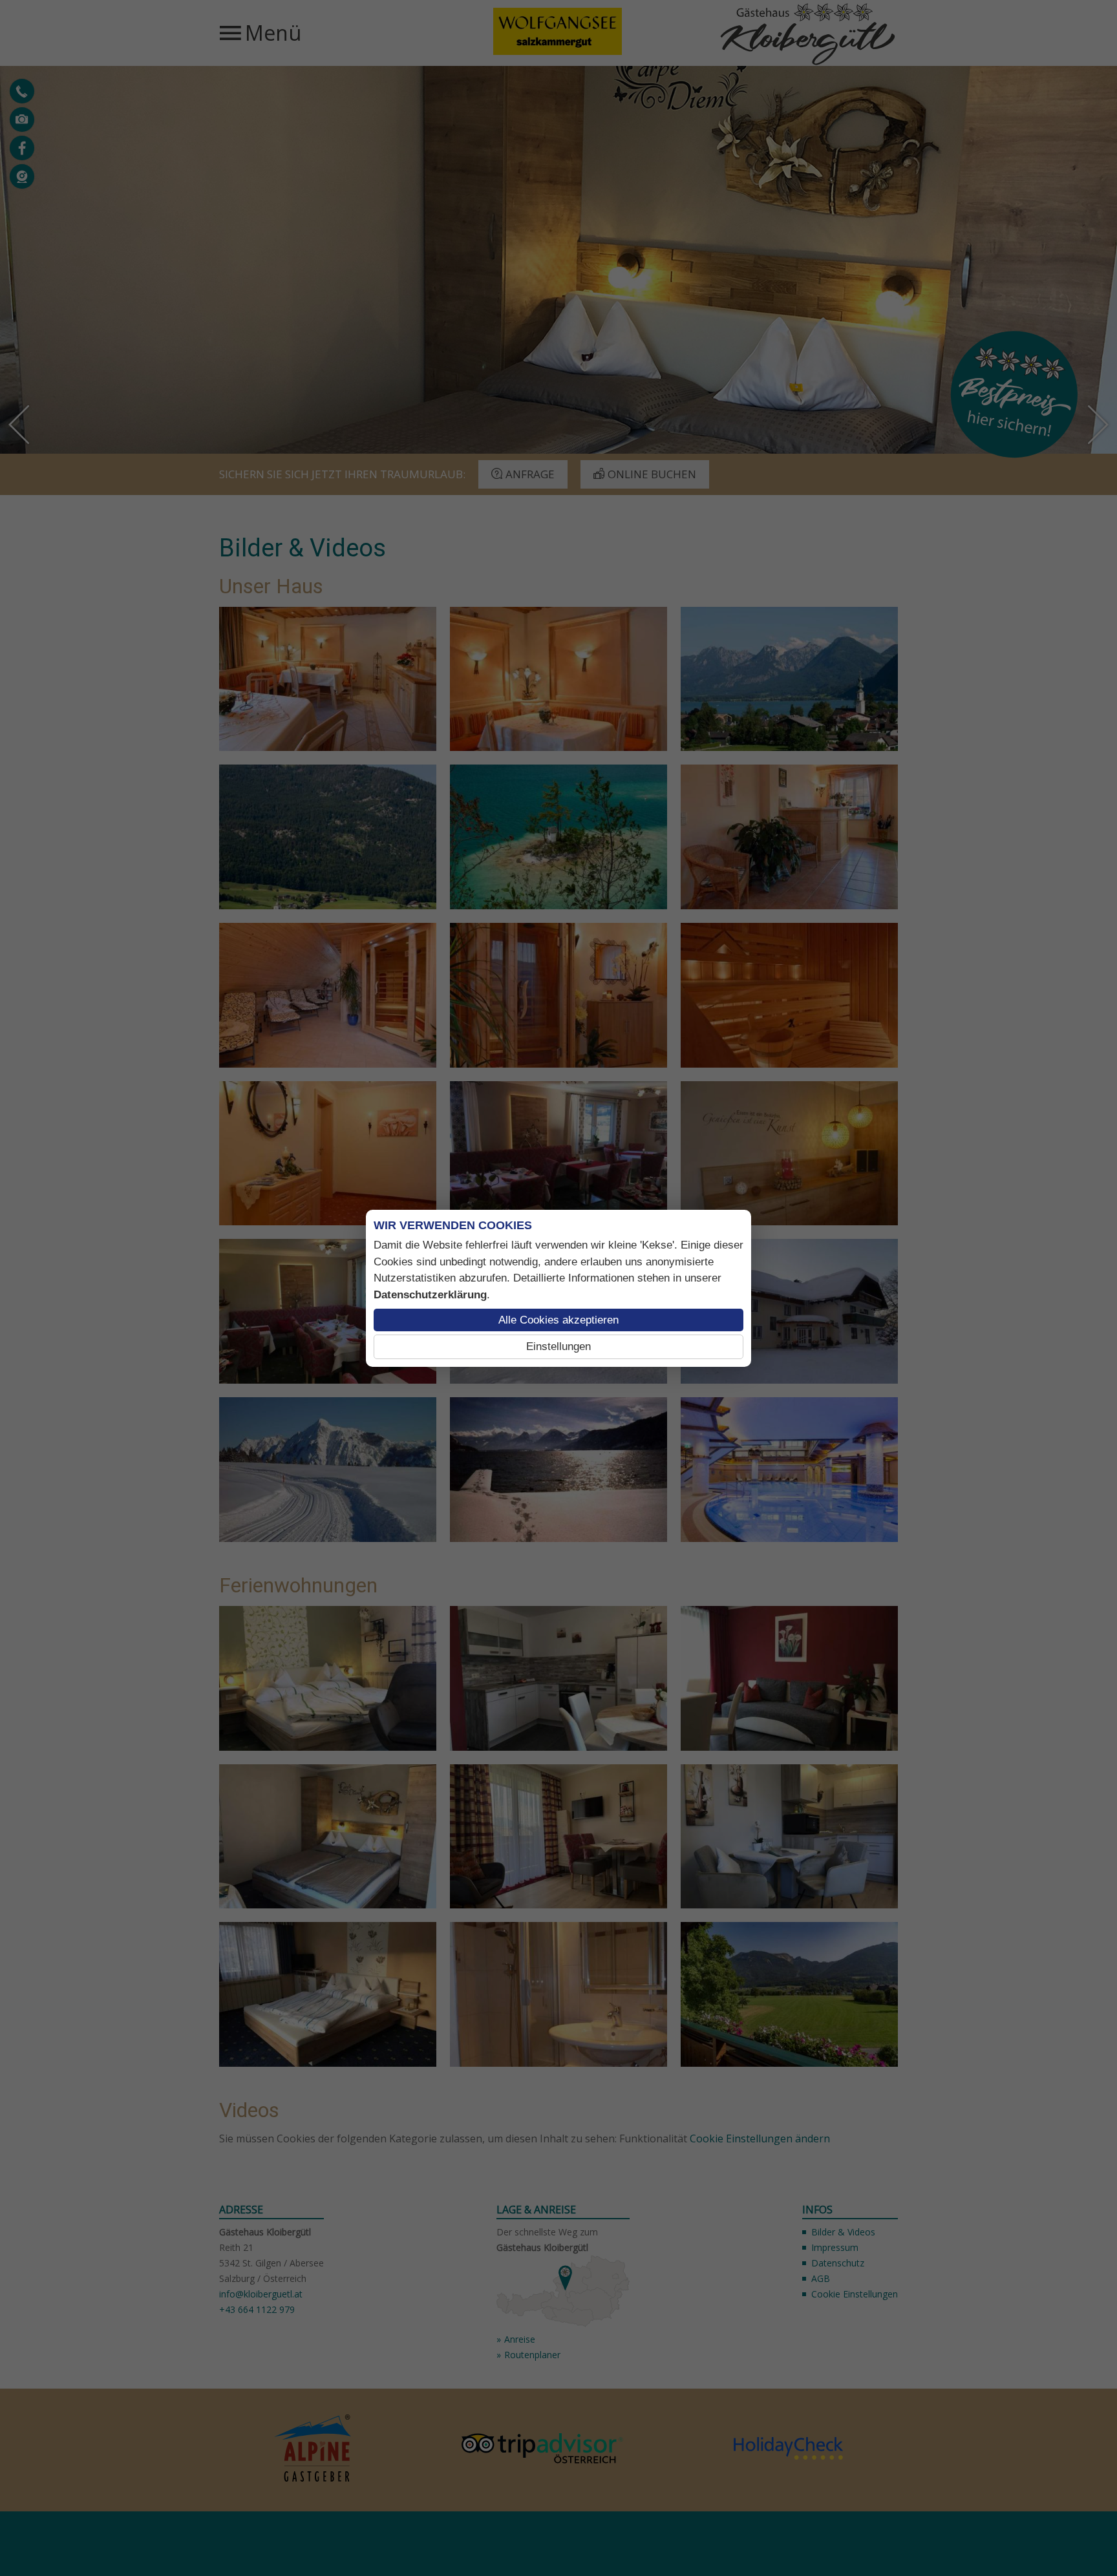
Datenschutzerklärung (430, 1295)
